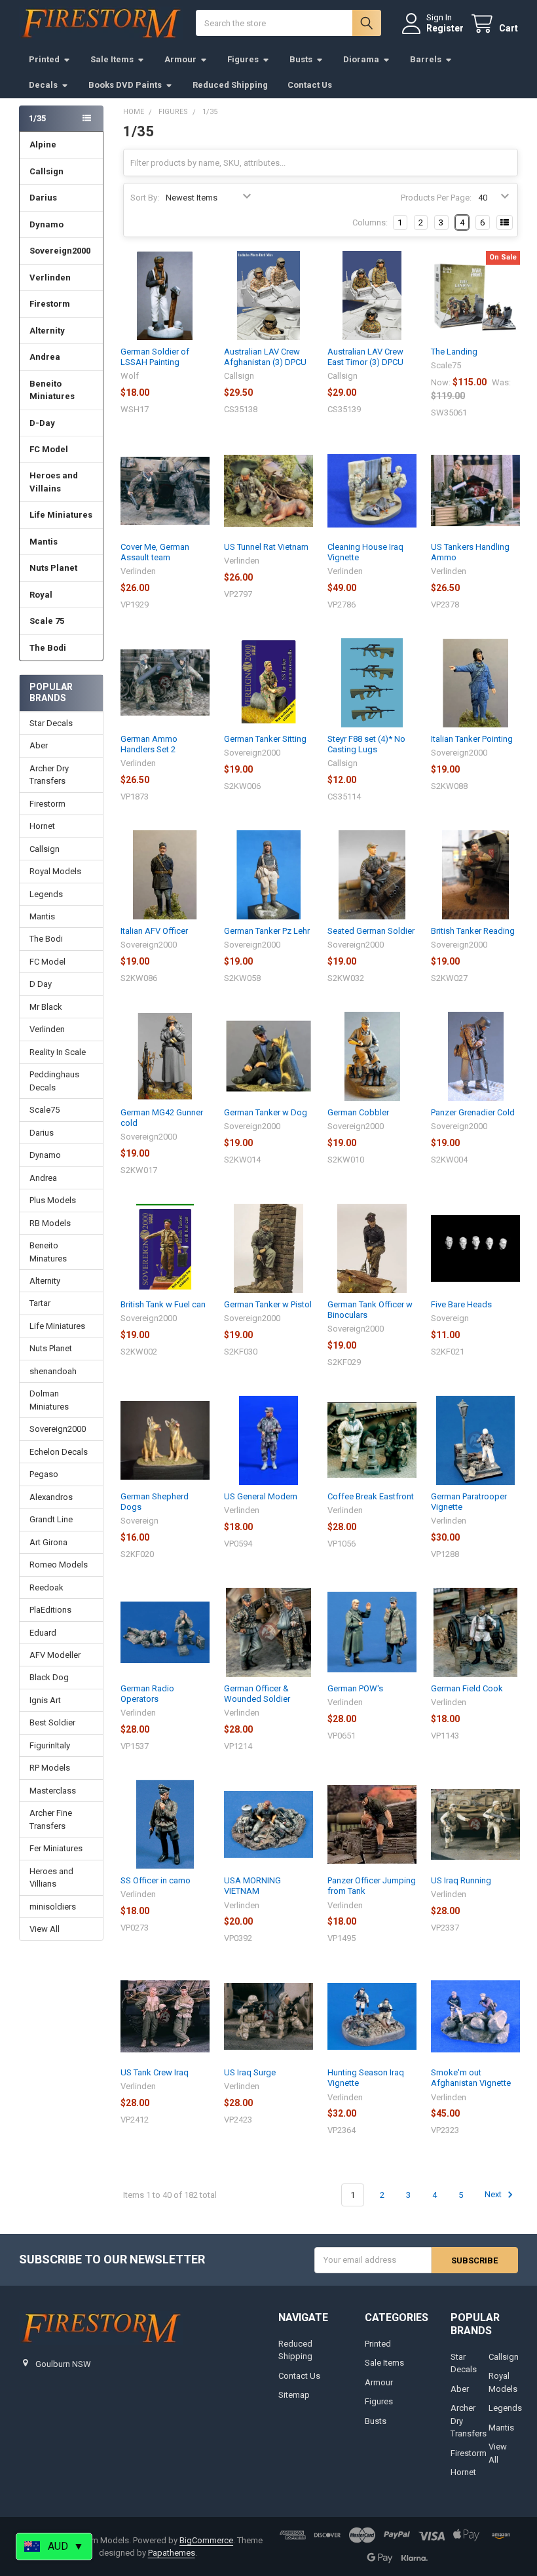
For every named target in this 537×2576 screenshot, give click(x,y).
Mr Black (46, 1007)
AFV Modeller (55, 1655)
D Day (41, 984)
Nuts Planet (53, 568)
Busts (301, 59)
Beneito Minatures (48, 1252)
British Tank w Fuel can (163, 1304)
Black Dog (49, 1677)
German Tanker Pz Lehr (267, 931)
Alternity (47, 331)
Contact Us (310, 85)
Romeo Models (59, 1565)
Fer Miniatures (56, 1848)
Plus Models (53, 1200)
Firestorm (50, 304)
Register (445, 28)
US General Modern (261, 1496)
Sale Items (112, 59)
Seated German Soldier (371, 931)
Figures (243, 59)
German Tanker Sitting (265, 739)
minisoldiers (53, 1907)
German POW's (355, 1688)
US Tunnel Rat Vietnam (266, 547)
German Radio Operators (147, 1694)
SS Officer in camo (156, 1880)
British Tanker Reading (473, 931)
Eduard (43, 1633)
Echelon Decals (59, 1452)
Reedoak (46, 1587)
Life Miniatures (61, 515)
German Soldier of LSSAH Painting (155, 357)
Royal (41, 595)
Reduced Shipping (230, 85)
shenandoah (53, 1371)
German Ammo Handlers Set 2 (149, 744)
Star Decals (51, 723)
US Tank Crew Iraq (155, 2072)
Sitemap (294, 2395)
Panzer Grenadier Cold (473, 1112)
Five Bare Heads (461, 1304)
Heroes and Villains (54, 482)
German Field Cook (467, 1688)
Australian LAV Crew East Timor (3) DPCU (365, 357)
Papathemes (172, 2553)
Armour (180, 59)
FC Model (49, 449)
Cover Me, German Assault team (155, 552)
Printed (44, 59)
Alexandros (51, 1497)
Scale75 (45, 1110)
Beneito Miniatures (52, 390)
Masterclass (53, 1791)
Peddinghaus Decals (54, 1081)
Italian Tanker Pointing (472, 739)
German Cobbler (358, 1112)
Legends (46, 894)
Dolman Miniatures (49, 1400)
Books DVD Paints (125, 85)
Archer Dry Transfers (49, 775)
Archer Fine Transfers (51, 1819)
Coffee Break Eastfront (371, 1496)
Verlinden (50, 278)
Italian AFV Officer (154, 931)
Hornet (42, 826)
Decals (43, 85)
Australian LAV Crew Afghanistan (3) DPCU (265, 357)
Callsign (46, 171)
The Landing (454, 352)
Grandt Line (51, 1519)
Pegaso (44, 1474)
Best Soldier (52, 1722)
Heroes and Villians (51, 1878)
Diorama (361, 59)
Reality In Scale (58, 1052)
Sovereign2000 (60, 251)
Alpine (43, 144)
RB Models (50, 1223)
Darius (43, 198)
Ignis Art (45, 1700)
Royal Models (55, 871)
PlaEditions (50, 1610)
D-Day (42, 423)
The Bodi (48, 648)
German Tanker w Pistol (268, 1304)
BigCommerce (206, 2540)
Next (494, 2195)
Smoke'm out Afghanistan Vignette (471, 2078)
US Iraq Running (461, 1880)
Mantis (44, 542)
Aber (39, 745)
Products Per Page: (436, 198)
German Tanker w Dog (266, 1112)
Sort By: (145, 198)
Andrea (45, 357)
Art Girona (48, 1542)
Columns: (370, 222)
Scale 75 (47, 621)
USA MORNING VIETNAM (252, 1886)
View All (45, 1929)
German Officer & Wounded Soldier (257, 1694)
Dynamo (46, 224)
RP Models (50, 1768)
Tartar (40, 1303)
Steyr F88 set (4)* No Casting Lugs (366, 744)
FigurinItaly (50, 1745)
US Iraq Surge (250, 2072)
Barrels (426, 59)
